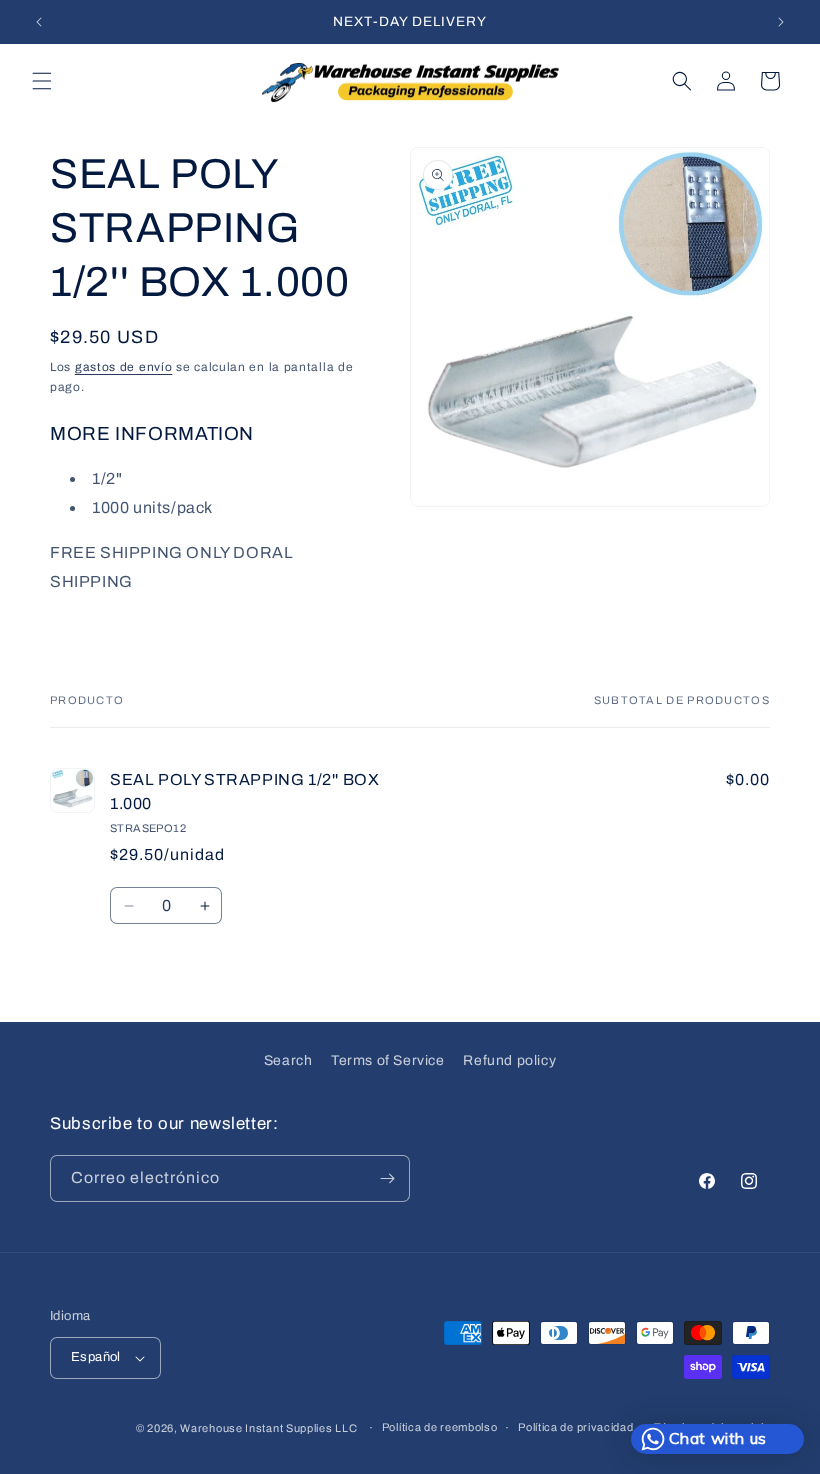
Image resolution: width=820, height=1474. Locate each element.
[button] (42, 81)
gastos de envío (124, 367)
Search (288, 1060)
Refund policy (509, 1060)
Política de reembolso (440, 1427)
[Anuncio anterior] (39, 22)
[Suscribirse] (387, 1178)
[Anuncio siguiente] (781, 22)
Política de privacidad (575, 1427)
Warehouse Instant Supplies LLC (268, 1428)
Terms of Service (388, 1060)
